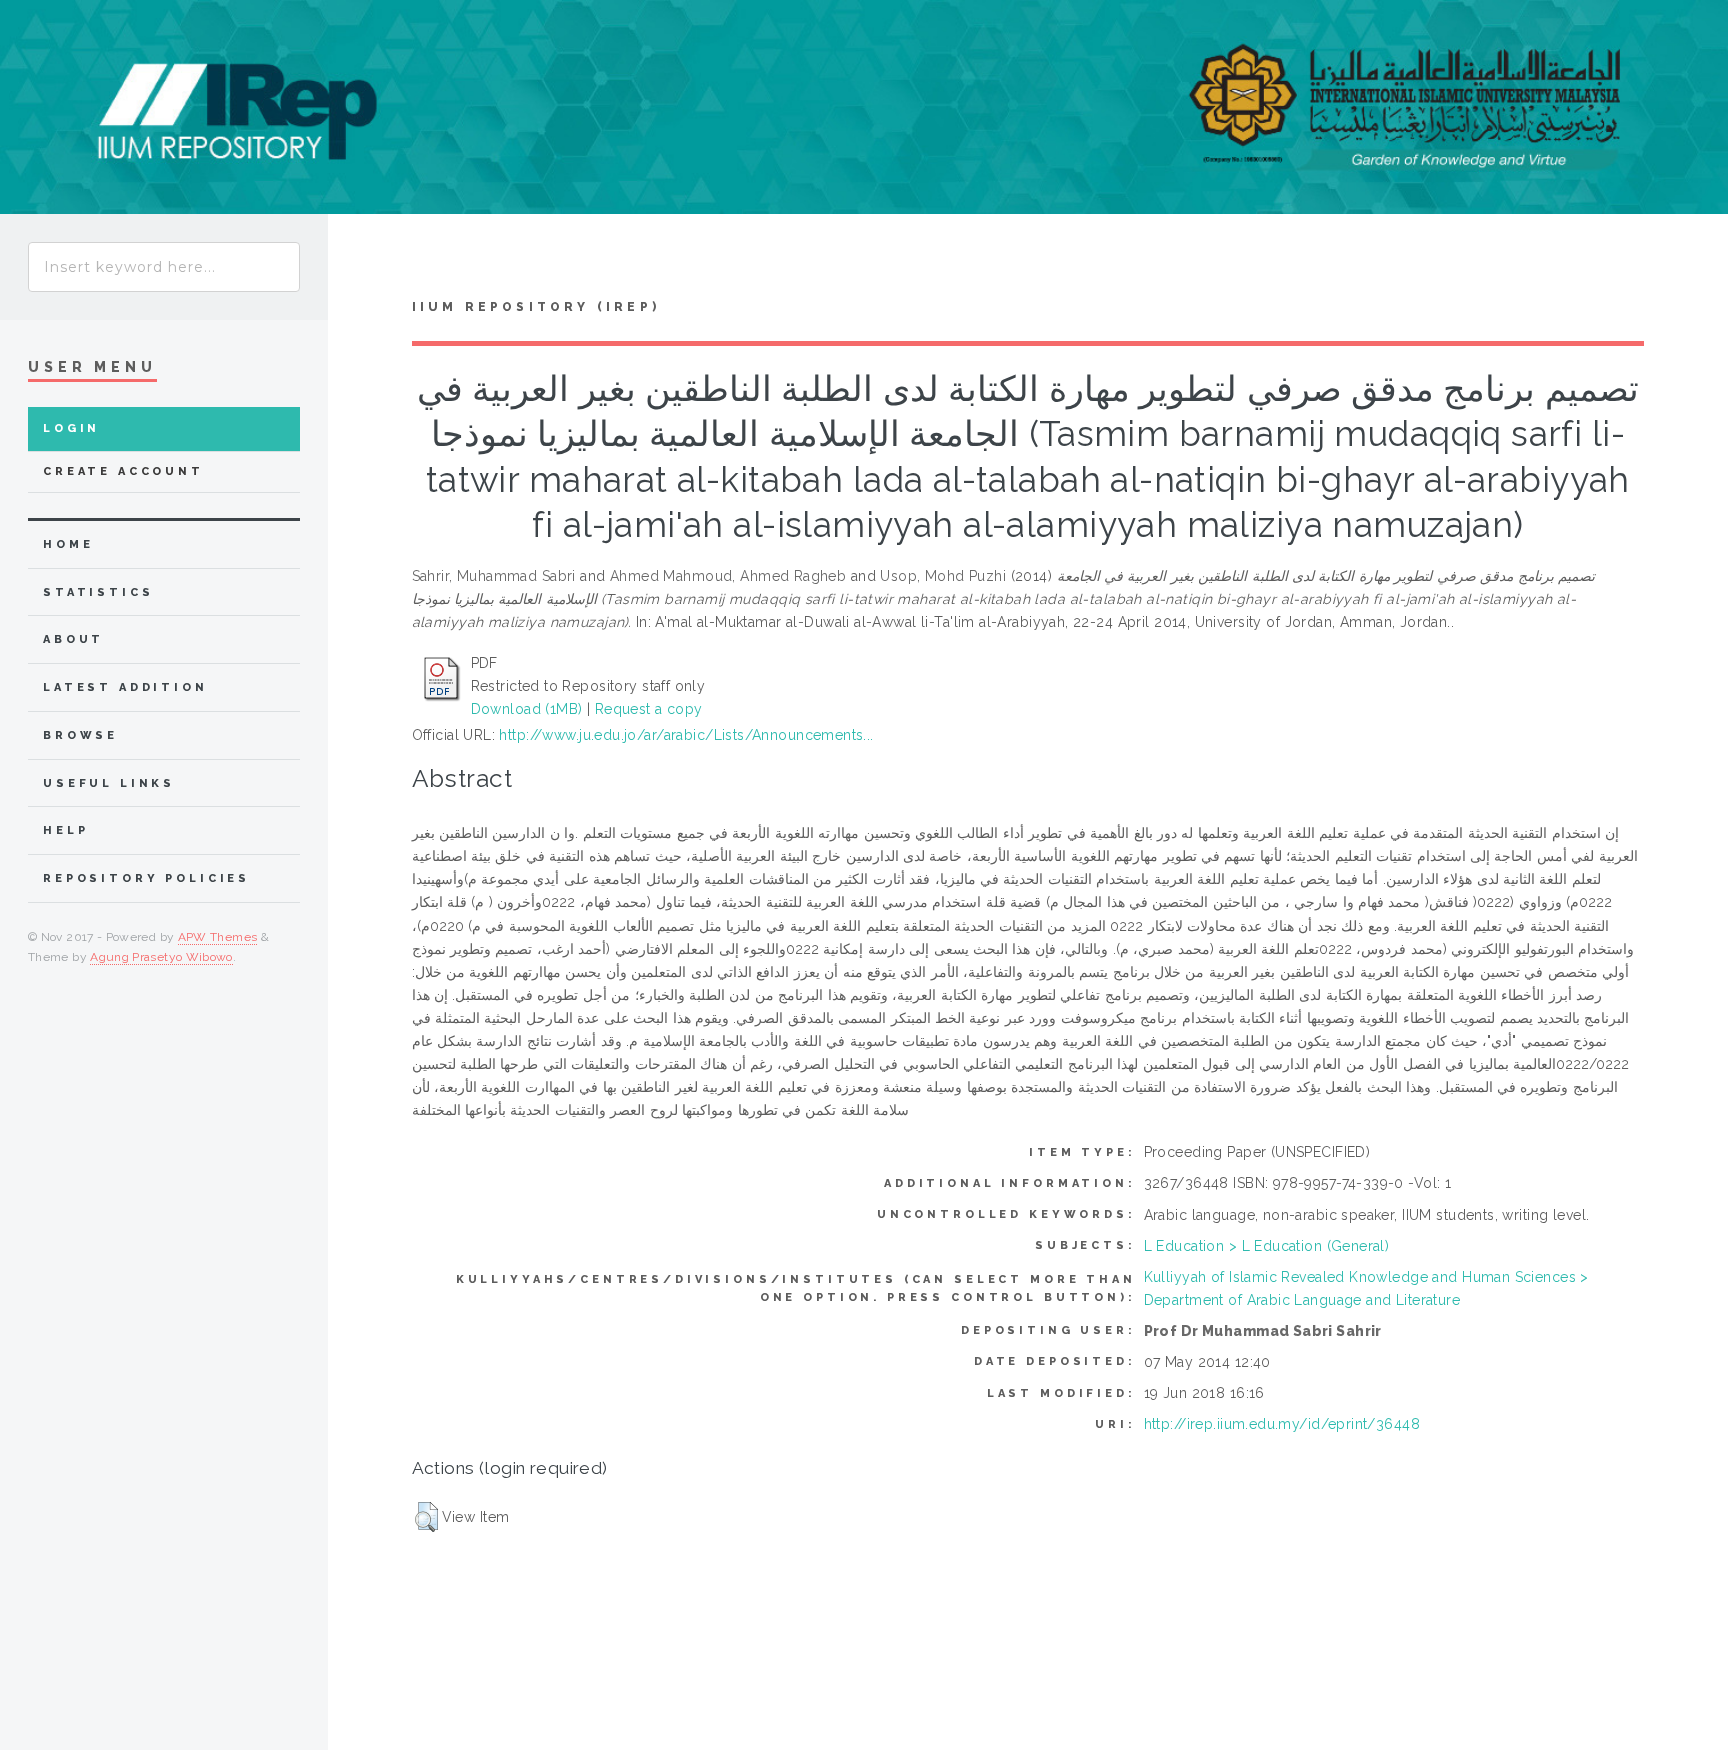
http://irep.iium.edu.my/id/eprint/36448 (1282, 1424)
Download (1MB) (527, 709)
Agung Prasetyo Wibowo (161, 957)
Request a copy (649, 709)
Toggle (366, 261)
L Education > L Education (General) (1267, 1246)
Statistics (98, 592)
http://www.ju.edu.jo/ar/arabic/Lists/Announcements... (686, 735)
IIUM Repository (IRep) (536, 307)
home (68, 544)
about (73, 639)
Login (71, 428)
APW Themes (218, 937)
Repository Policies (146, 878)
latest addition (125, 687)
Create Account (123, 471)
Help (65, 830)
